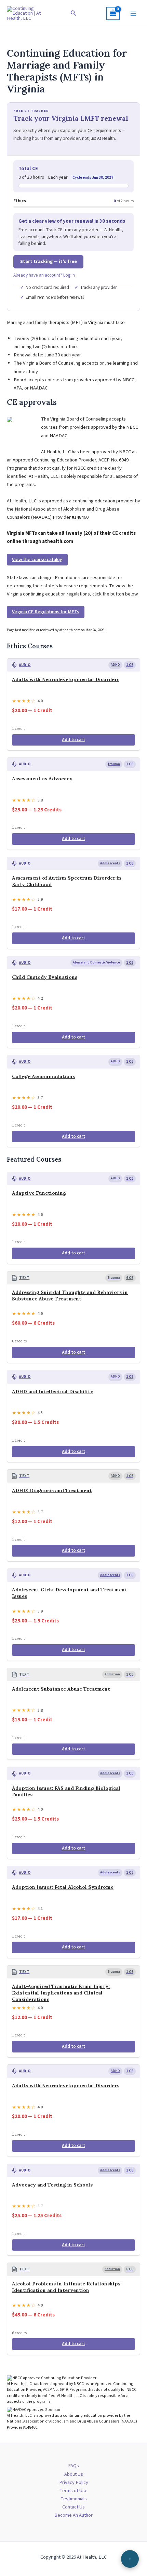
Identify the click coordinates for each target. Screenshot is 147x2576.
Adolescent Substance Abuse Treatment (61, 1689)
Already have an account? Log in (44, 275)
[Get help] (130, 2559)
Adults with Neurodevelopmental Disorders (66, 679)
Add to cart (73, 740)
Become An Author (73, 2515)
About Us (74, 2474)
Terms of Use (73, 2491)
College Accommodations (43, 1076)
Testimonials (74, 2499)
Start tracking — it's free (49, 262)
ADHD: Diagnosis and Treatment (52, 1490)
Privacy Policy (74, 2482)
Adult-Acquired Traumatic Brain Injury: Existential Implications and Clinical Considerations (61, 1993)
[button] (73, 14)
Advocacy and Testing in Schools (52, 2185)
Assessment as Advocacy (42, 779)
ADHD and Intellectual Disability (53, 1392)
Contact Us (73, 2507)
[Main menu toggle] (133, 13)
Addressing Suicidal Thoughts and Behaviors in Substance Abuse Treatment (70, 1296)
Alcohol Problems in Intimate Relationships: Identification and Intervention (67, 2287)
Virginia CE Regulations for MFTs (46, 612)
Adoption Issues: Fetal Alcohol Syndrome (63, 1887)
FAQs (73, 2466)
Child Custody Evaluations (45, 977)
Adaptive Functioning (39, 1193)
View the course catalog (37, 560)
